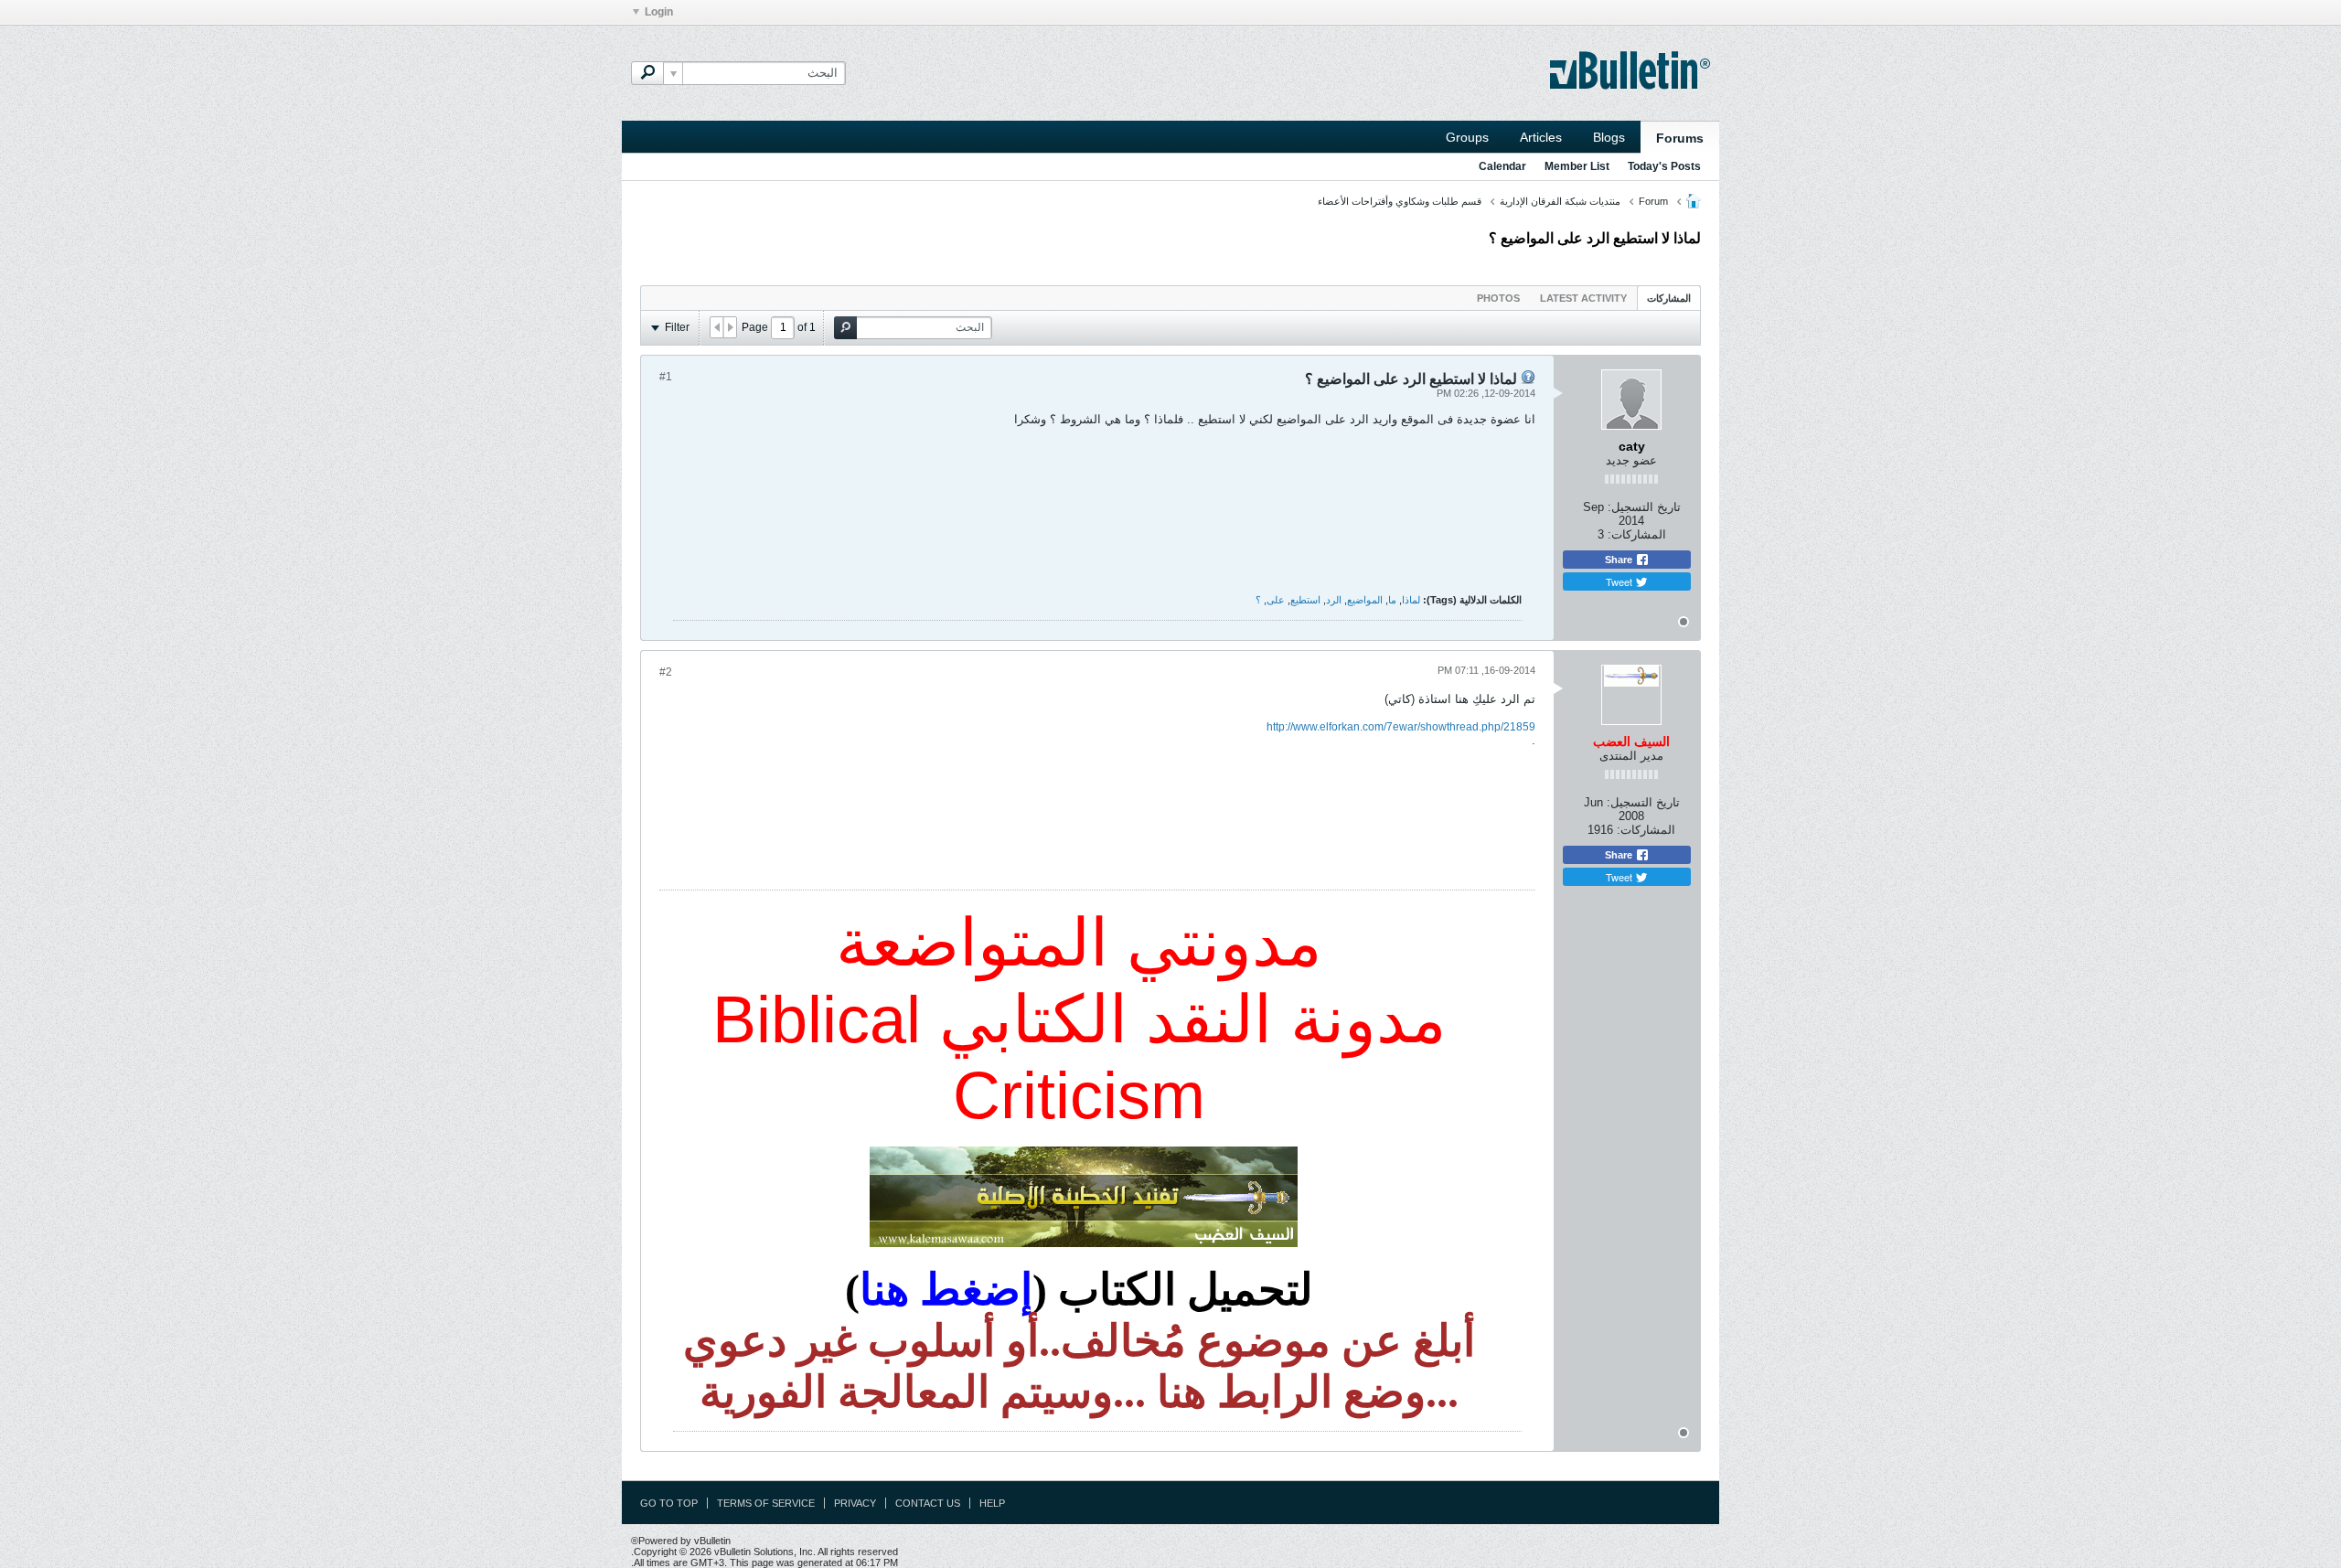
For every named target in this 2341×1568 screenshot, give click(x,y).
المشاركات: (1637, 534)
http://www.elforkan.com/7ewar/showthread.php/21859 (1401, 727)
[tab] (1669, 298)
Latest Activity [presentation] (1583, 298)
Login (659, 12)
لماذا (1411, 600)
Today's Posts (1664, 166)
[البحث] (647, 73)
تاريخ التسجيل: (1644, 507)
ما (1392, 600)
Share (1620, 560)
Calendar (1502, 166)
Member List (1577, 166)
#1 (666, 377)
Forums (1680, 138)
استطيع (1305, 600)
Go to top (669, 1503)
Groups (1467, 137)
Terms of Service (766, 1503)
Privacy (855, 1503)
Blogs (1609, 137)
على (1276, 600)
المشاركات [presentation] (1669, 298)
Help (992, 1503)
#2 (666, 672)
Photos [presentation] (1498, 298)
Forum (1653, 201)
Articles (1541, 137)
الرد (1334, 600)
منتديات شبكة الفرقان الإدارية (1560, 201)
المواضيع (1365, 600)
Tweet (1620, 581)
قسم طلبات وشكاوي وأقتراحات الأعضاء (1400, 201)
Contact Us (928, 1503)
